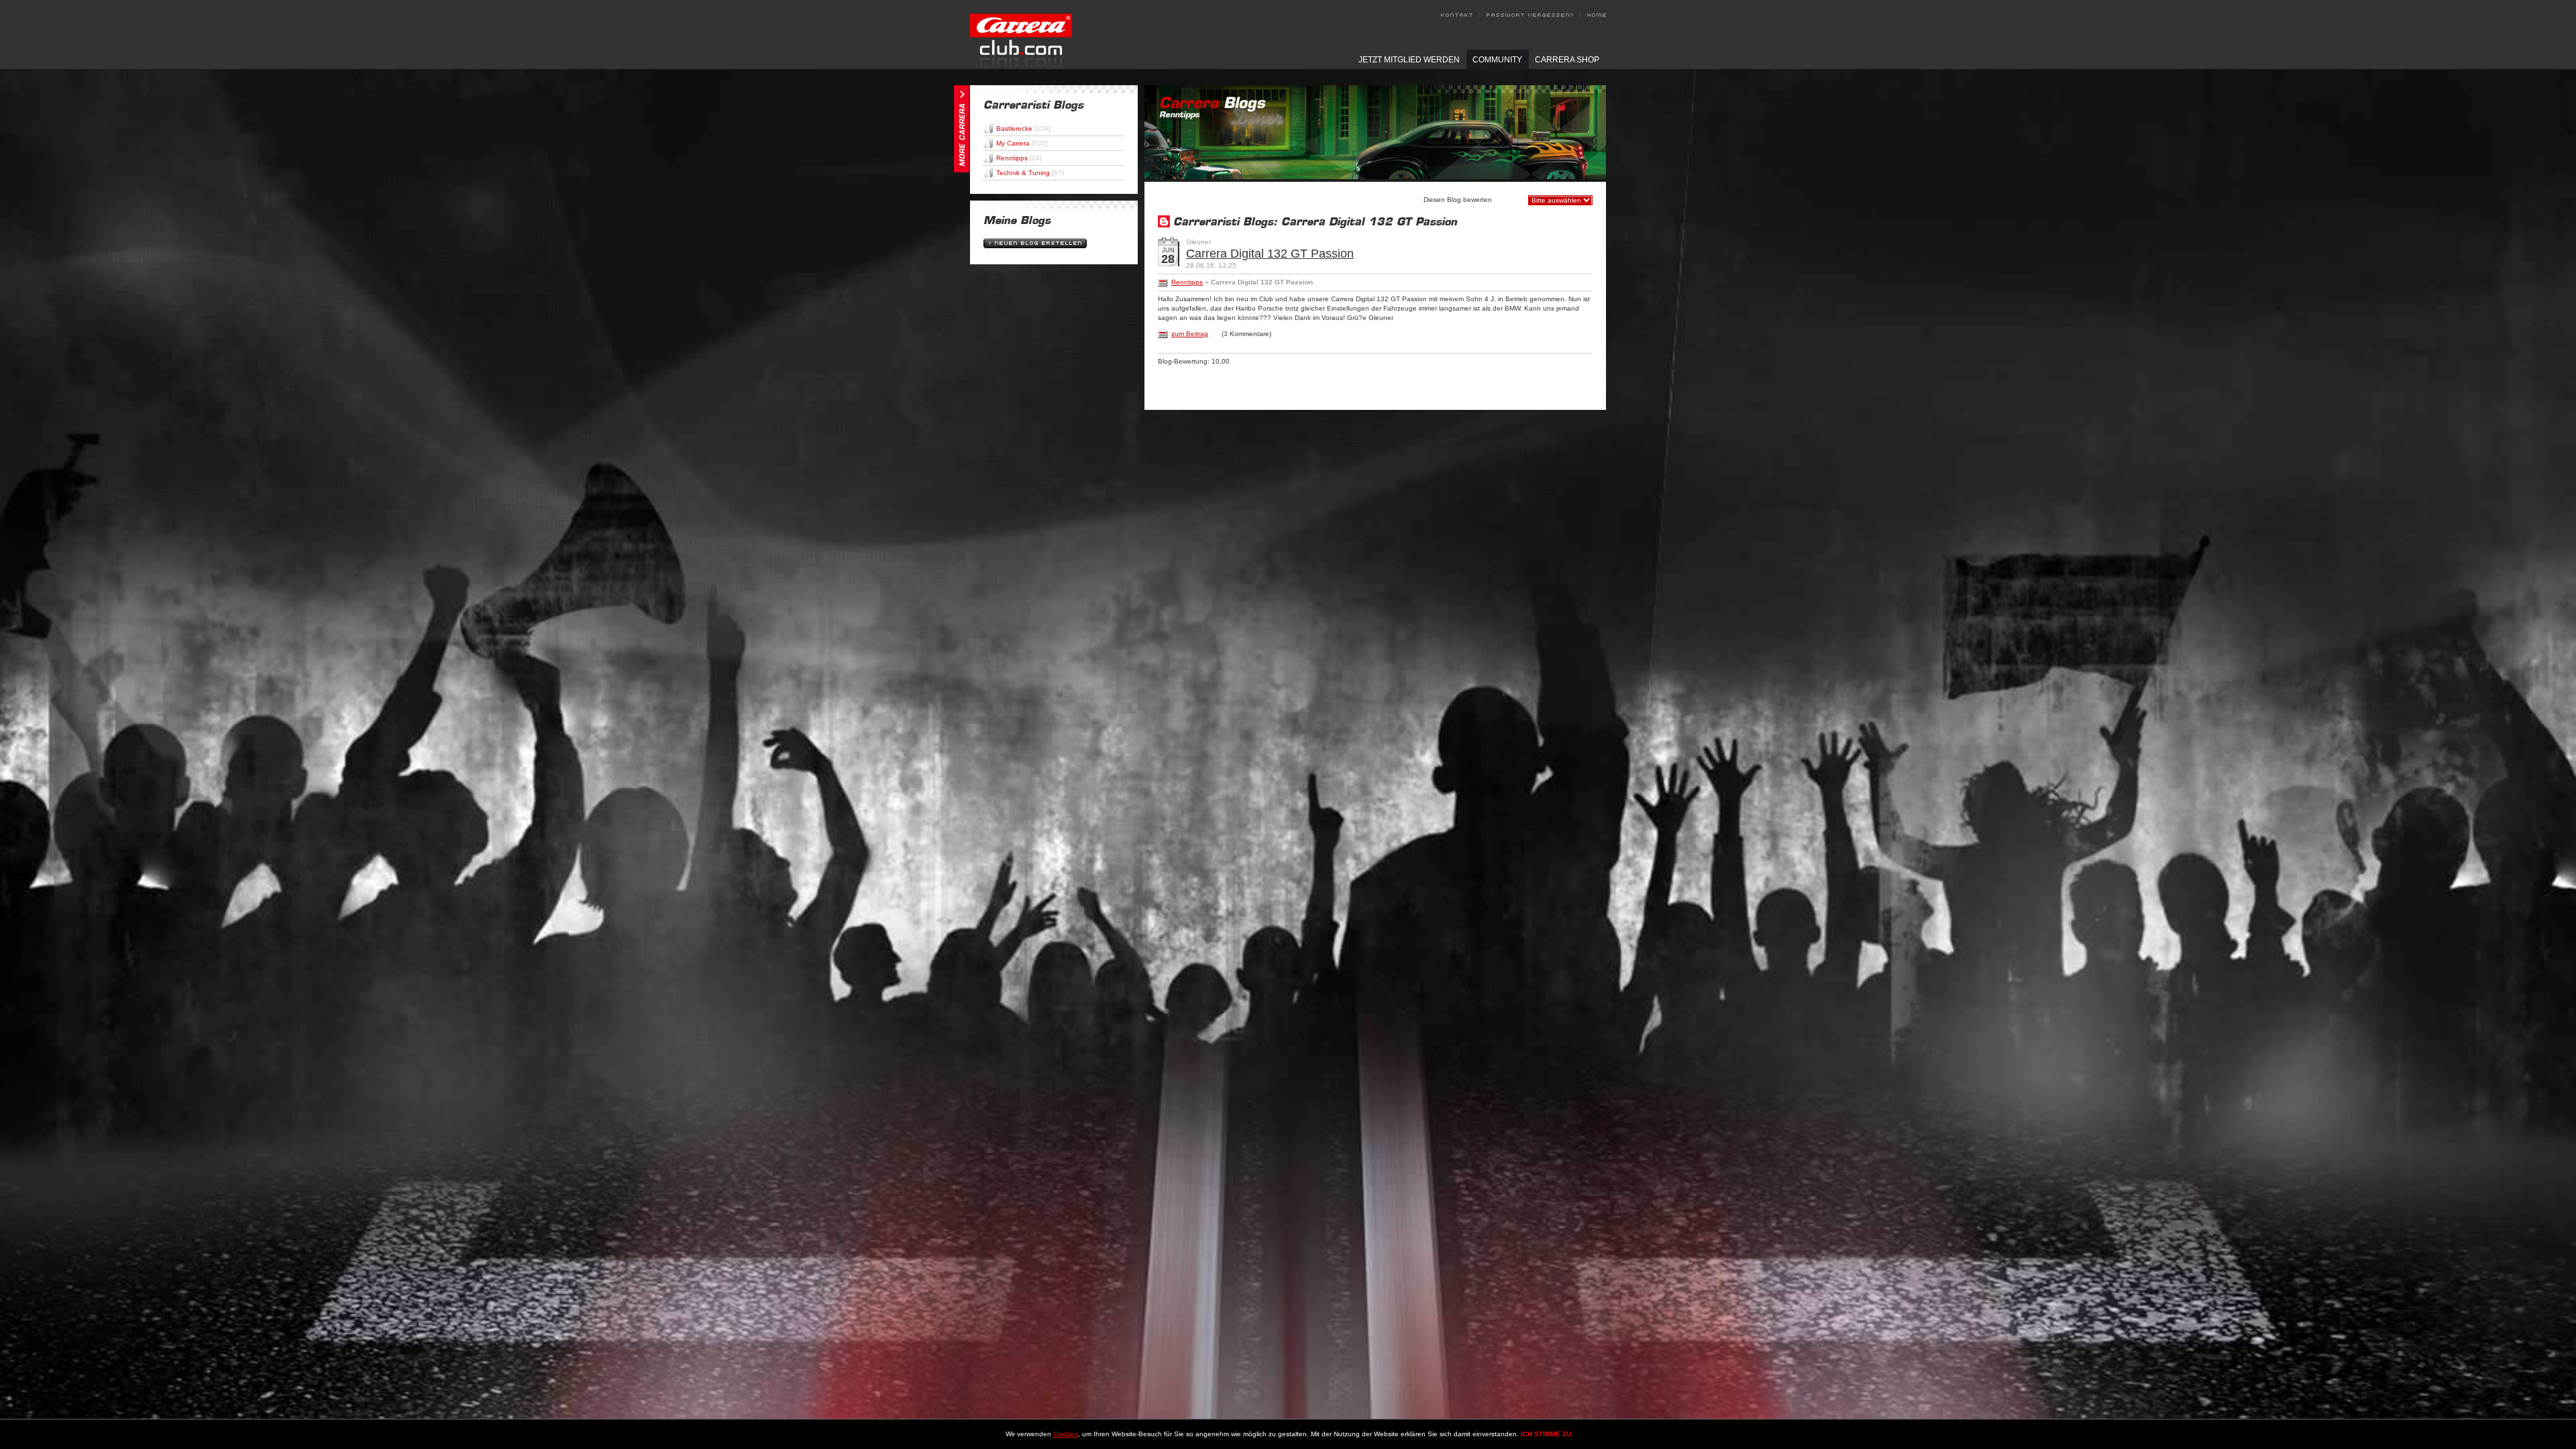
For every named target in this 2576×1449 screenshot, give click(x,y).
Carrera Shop (1567, 60)
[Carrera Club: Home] (1021, 65)
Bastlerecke (1023, 128)
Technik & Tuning (1030, 173)
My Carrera (1022, 143)
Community (1497, 60)
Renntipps (1019, 158)
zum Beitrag (1190, 334)
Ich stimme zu (1546, 1434)
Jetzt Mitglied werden (1409, 60)
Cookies (1066, 1434)
